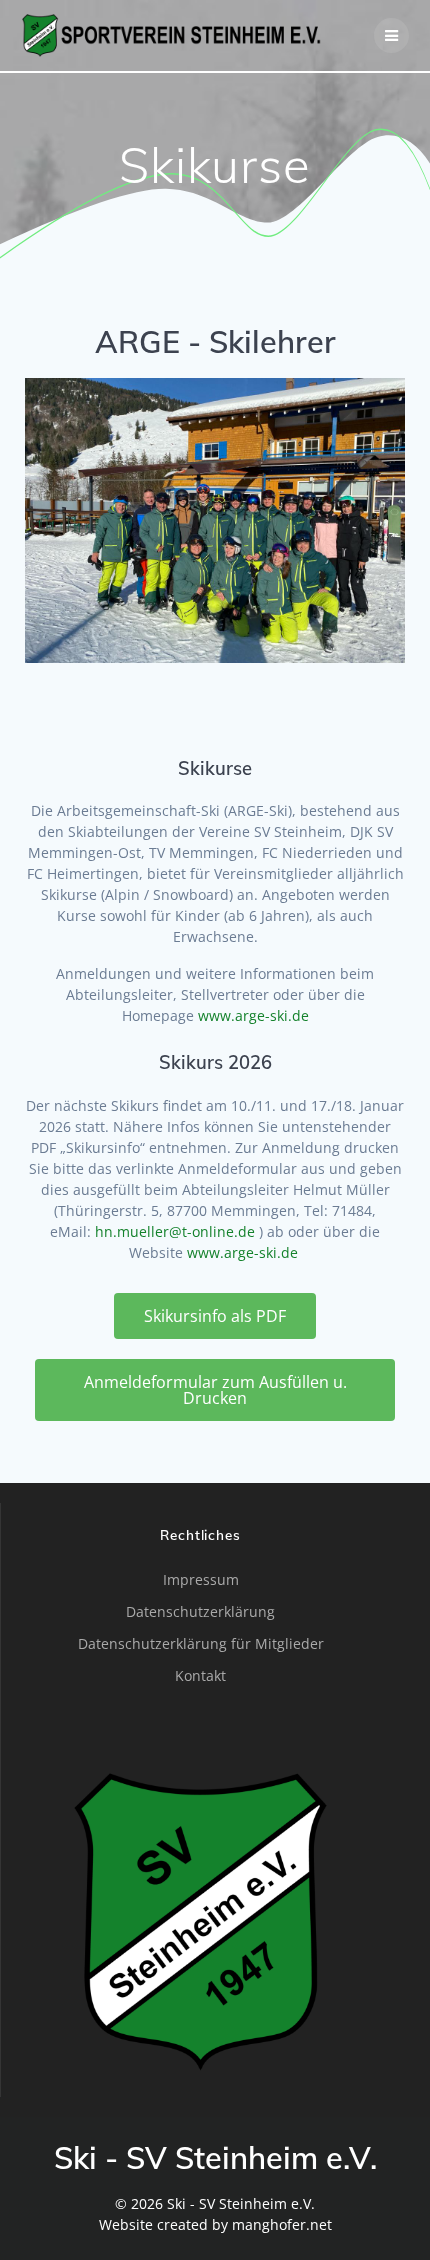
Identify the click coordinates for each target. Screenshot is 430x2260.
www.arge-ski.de (253, 1015)
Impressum (201, 1579)
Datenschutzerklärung (200, 1611)
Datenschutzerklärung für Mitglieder (201, 1643)
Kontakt (200, 1675)
